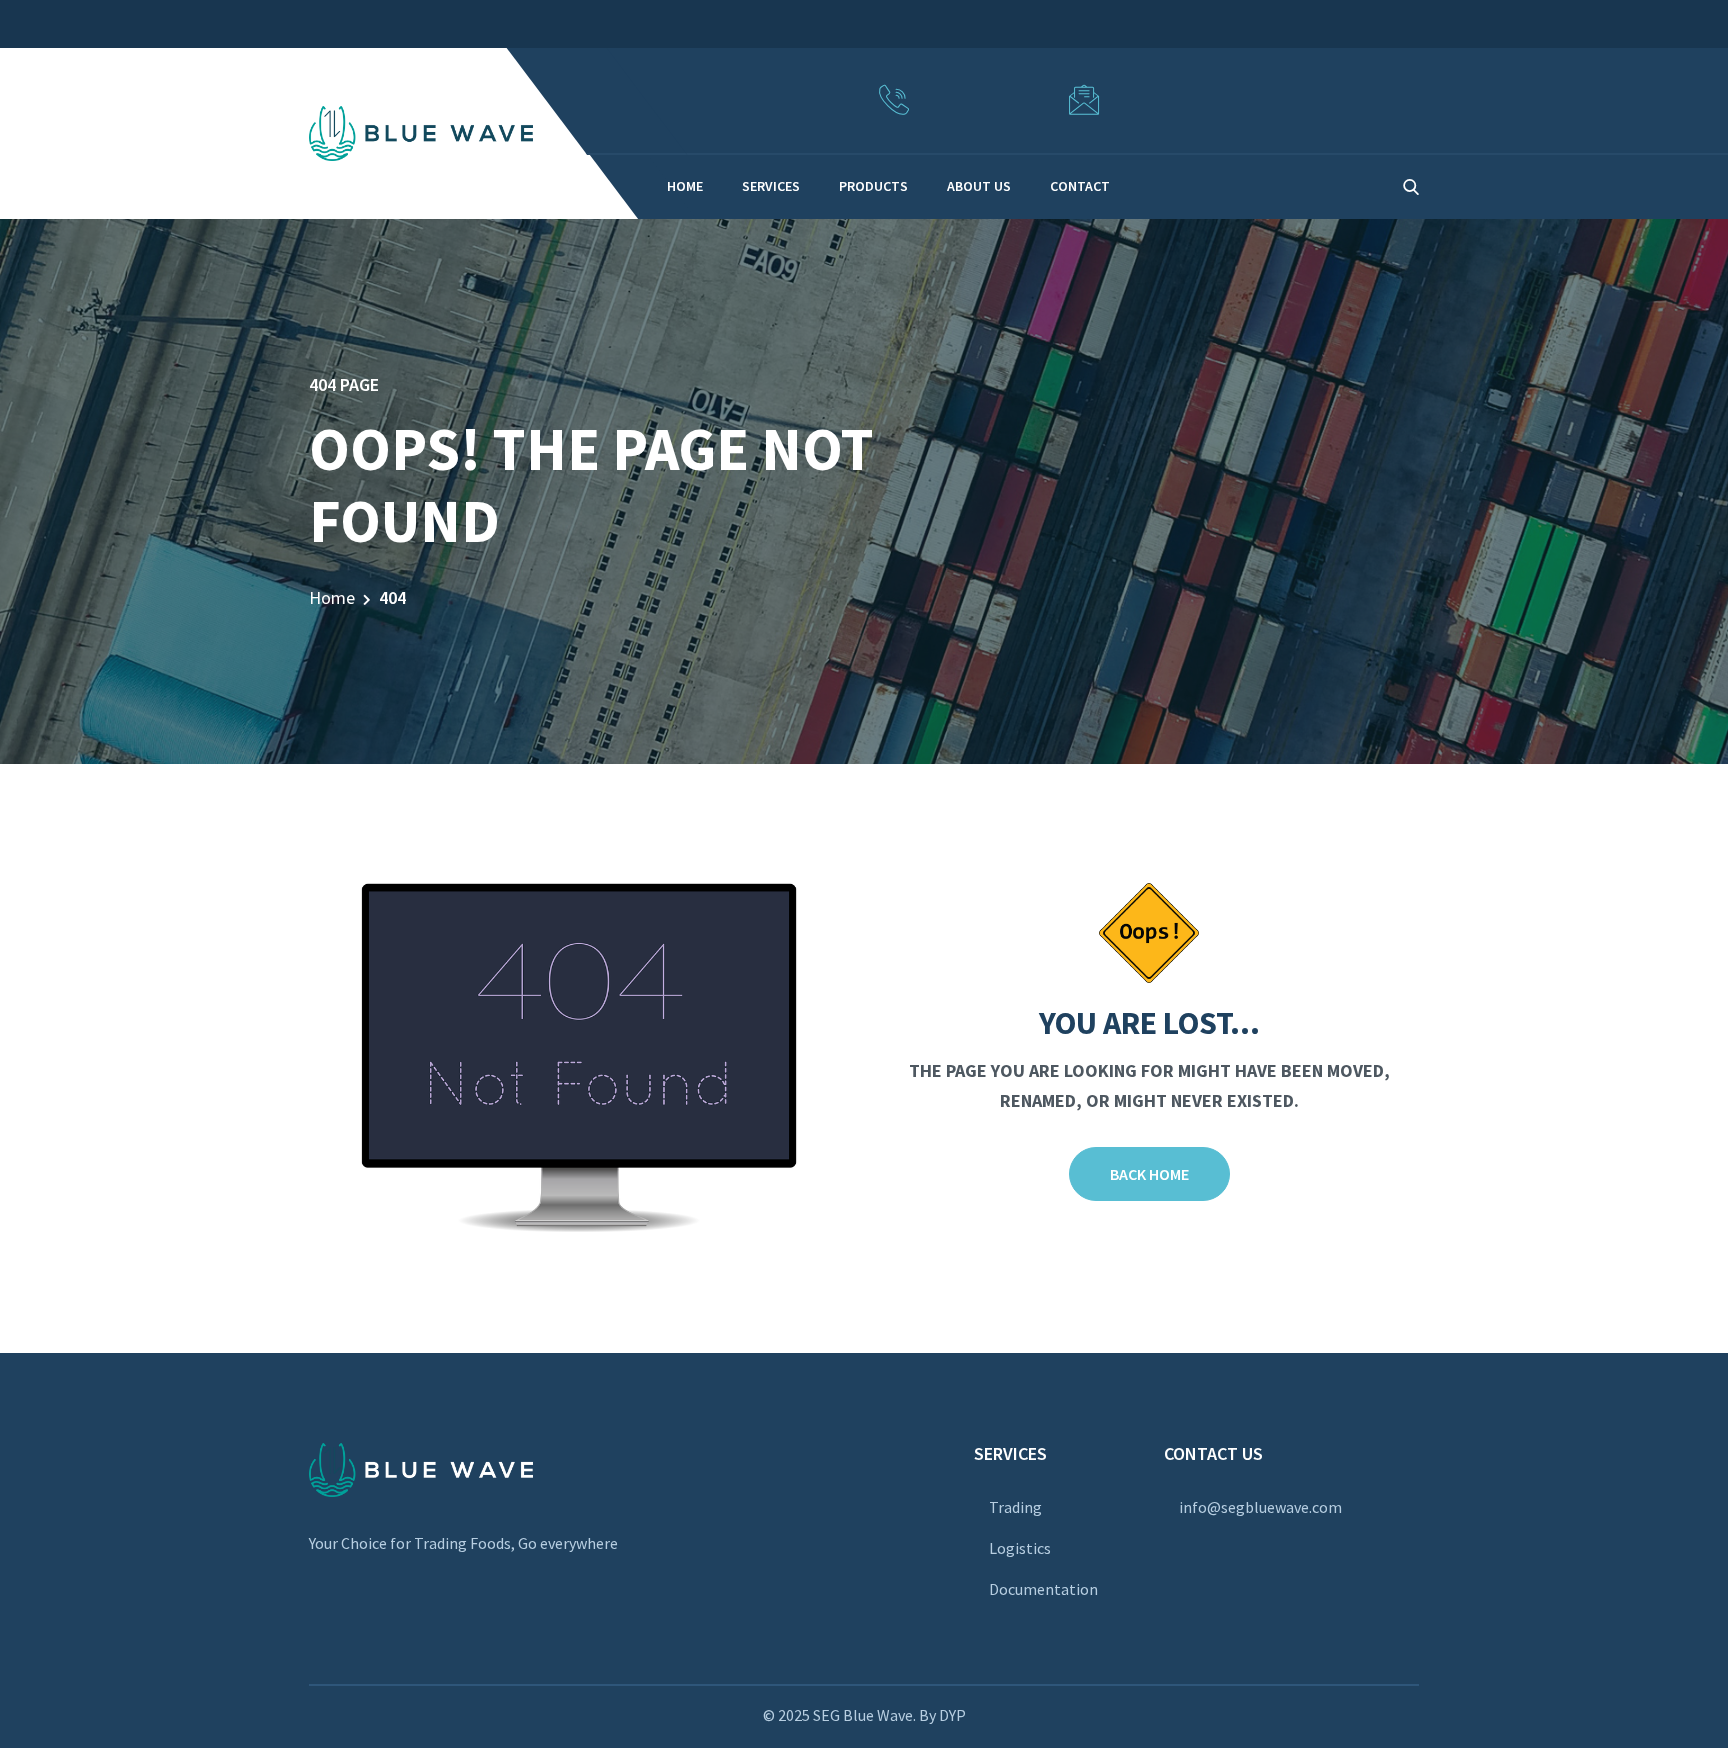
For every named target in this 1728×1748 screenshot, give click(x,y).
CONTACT (1080, 186)
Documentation (1043, 1589)
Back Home (1149, 1174)
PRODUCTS (873, 186)
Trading (1015, 1507)
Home (332, 597)
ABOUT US (979, 186)
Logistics (1020, 1548)
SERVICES (771, 186)
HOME (685, 186)
